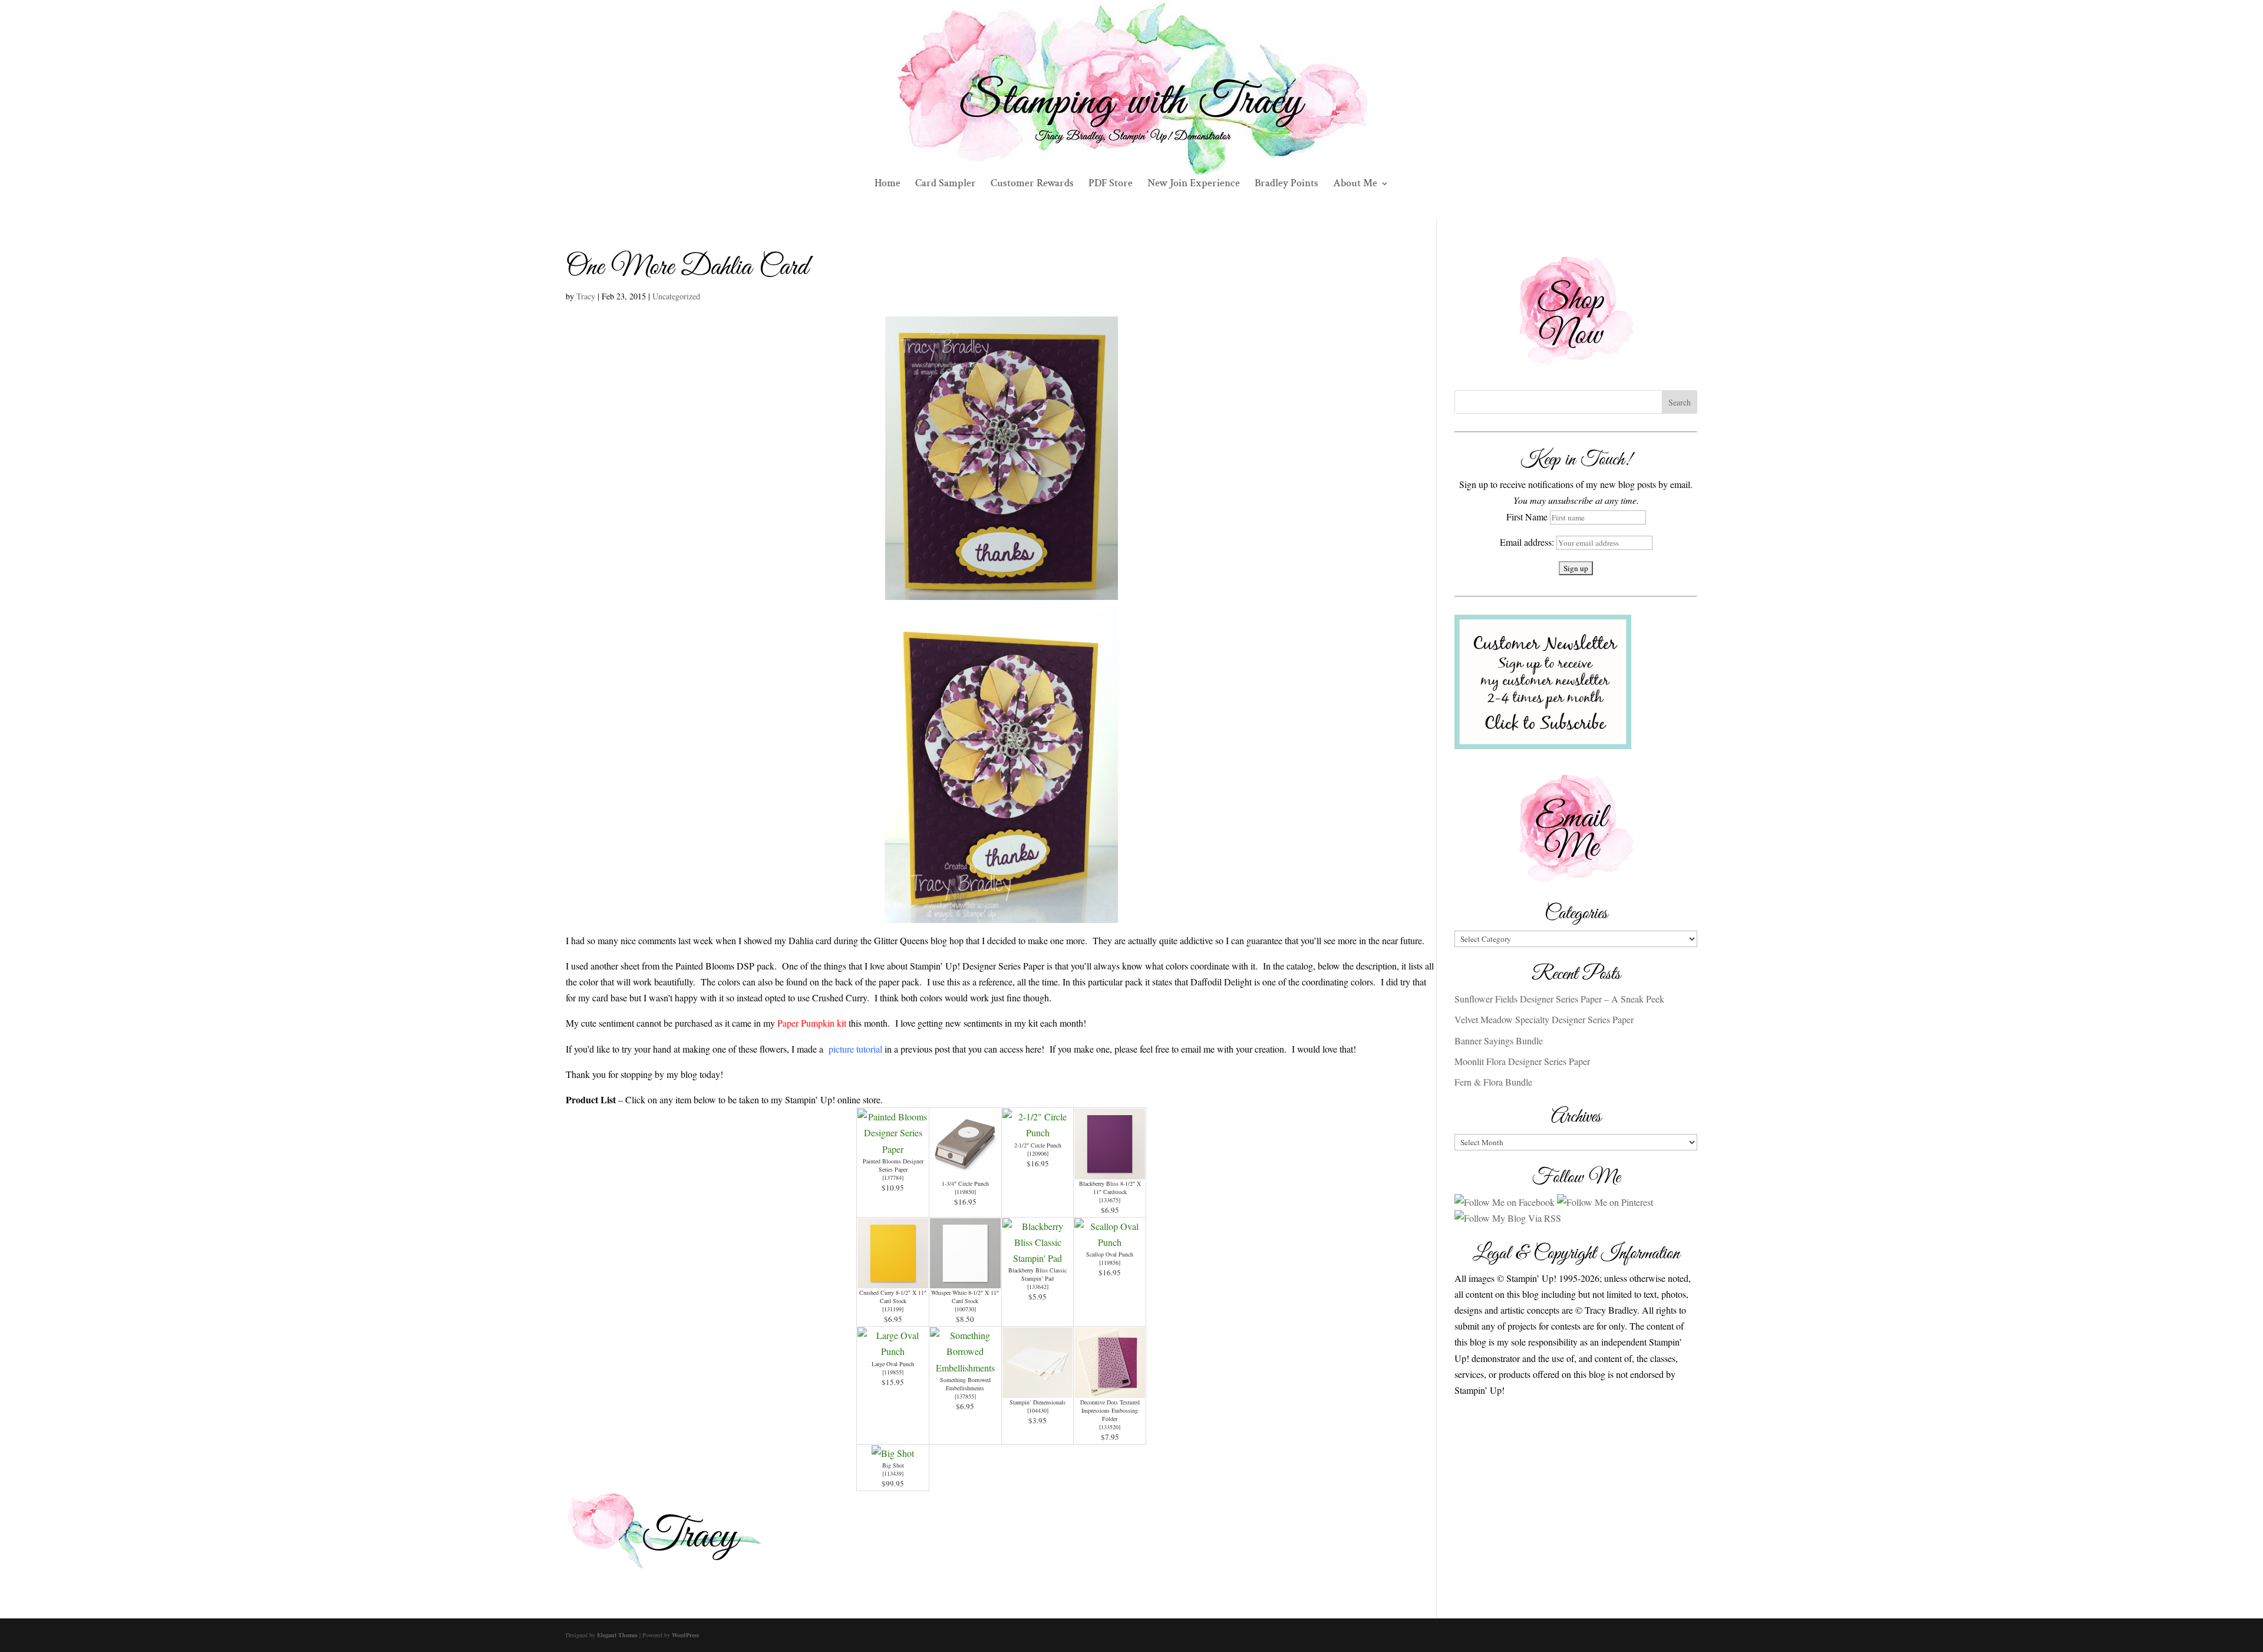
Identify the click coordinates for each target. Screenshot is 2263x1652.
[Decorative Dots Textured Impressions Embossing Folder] (1110, 1390)
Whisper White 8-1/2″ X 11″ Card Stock (965, 1297)
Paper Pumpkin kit (812, 1023)
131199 (893, 1309)
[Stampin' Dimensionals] (1038, 1390)
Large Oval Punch (893, 1364)
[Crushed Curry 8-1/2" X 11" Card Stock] (893, 1280)
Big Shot (893, 1465)
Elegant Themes (617, 1635)
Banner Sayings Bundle (1499, 1041)
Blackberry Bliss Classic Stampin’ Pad (1038, 1274)
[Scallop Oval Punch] (1110, 1242)
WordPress (685, 1635)
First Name (1527, 517)
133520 (1110, 1427)
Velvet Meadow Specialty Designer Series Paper (1544, 1019)
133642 (1038, 1287)
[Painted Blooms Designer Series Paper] (893, 1149)
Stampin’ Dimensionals (1038, 1402)
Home (888, 184)
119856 (1110, 1262)
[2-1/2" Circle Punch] (1038, 1132)
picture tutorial (854, 1049)
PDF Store (1111, 184)
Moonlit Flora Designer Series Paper (1522, 1061)
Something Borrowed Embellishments (965, 1384)
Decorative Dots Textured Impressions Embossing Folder (1110, 1410)
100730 (965, 1309)
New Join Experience (1194, 184)
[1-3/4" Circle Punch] (965, 1171)
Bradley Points (1286, 184)
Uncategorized (676, 296)
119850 (965, 1192)
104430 (1038, 1410)
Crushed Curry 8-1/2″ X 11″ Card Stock (893, 1297)
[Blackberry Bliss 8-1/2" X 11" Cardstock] (1110, 1171)
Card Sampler (946, 184)
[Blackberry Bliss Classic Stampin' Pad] (1038, 1258)
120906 (1038, 1153)
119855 (893, 1372)
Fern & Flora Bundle (1493, 1082)
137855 (965, 1396)
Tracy (586, 296)
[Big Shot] (893, 1453)
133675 (1110, 1200)
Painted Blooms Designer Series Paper (893, 1165)
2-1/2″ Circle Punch (1038, 1145)
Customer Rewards (1032, 184)
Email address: (1528, 542)
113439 (893, 1473)
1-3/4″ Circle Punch (965, 1183)
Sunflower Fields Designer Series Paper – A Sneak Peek (1559, 999)
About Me (1355, 184)
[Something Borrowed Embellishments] (965, 1368)
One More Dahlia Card (687, 268)
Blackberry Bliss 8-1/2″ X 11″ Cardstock (1110, 1188)
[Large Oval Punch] (893, 1351)
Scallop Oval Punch (1110, 1254)
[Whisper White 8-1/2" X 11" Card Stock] (965, 1280)
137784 (893, 1178)
